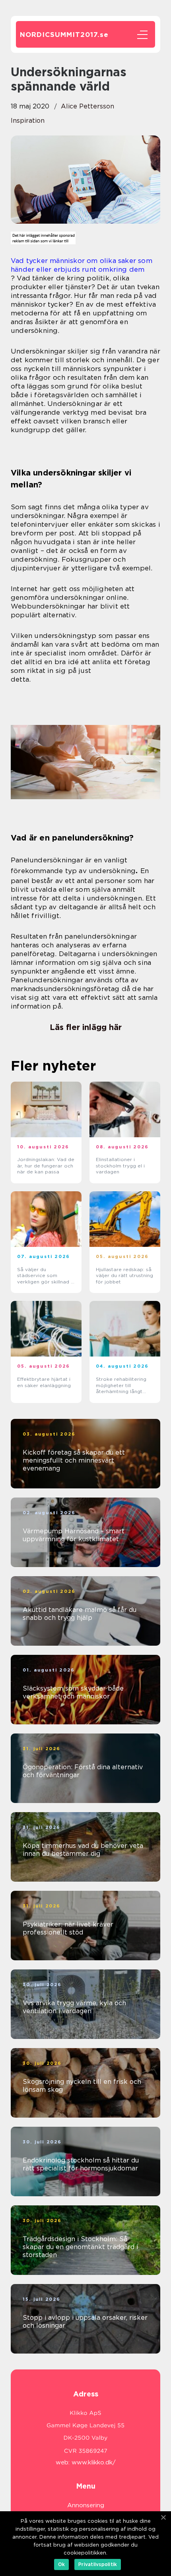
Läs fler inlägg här (86, 1027)
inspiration (28, 121)
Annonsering (86, 2505)
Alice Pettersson (87, 106)
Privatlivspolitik (98, 2564)
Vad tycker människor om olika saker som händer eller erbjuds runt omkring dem (82, 265)
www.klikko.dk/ (94, 2462)
